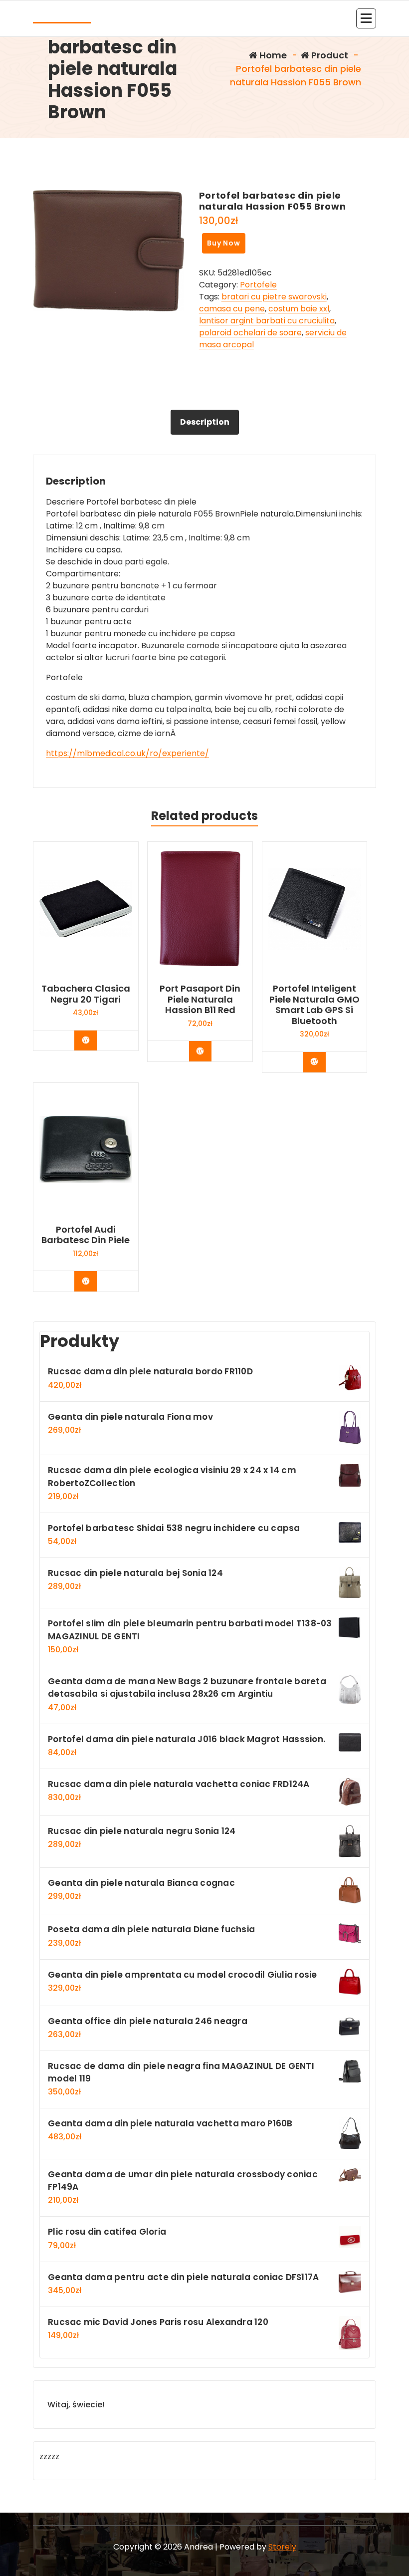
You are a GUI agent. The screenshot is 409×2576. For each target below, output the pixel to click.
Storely (282, 2547)
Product (329, 55)
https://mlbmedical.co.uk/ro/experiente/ (127, 753)
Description (205, 422)
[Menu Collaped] (366, 18)
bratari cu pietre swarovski (274, 297)
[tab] (205, 422)
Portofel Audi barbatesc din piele (86, 1235)
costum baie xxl (299, 309)
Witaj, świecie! (76, 2405)
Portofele (258, 285)
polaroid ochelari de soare (250, 333)
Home (272, 55)
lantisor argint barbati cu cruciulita (267, 321)
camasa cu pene (232, 309)
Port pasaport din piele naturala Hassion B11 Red (200, 999)
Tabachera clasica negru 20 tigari (86, 994)
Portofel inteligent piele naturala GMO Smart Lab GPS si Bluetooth (314, 1005)
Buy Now (224, 243)
